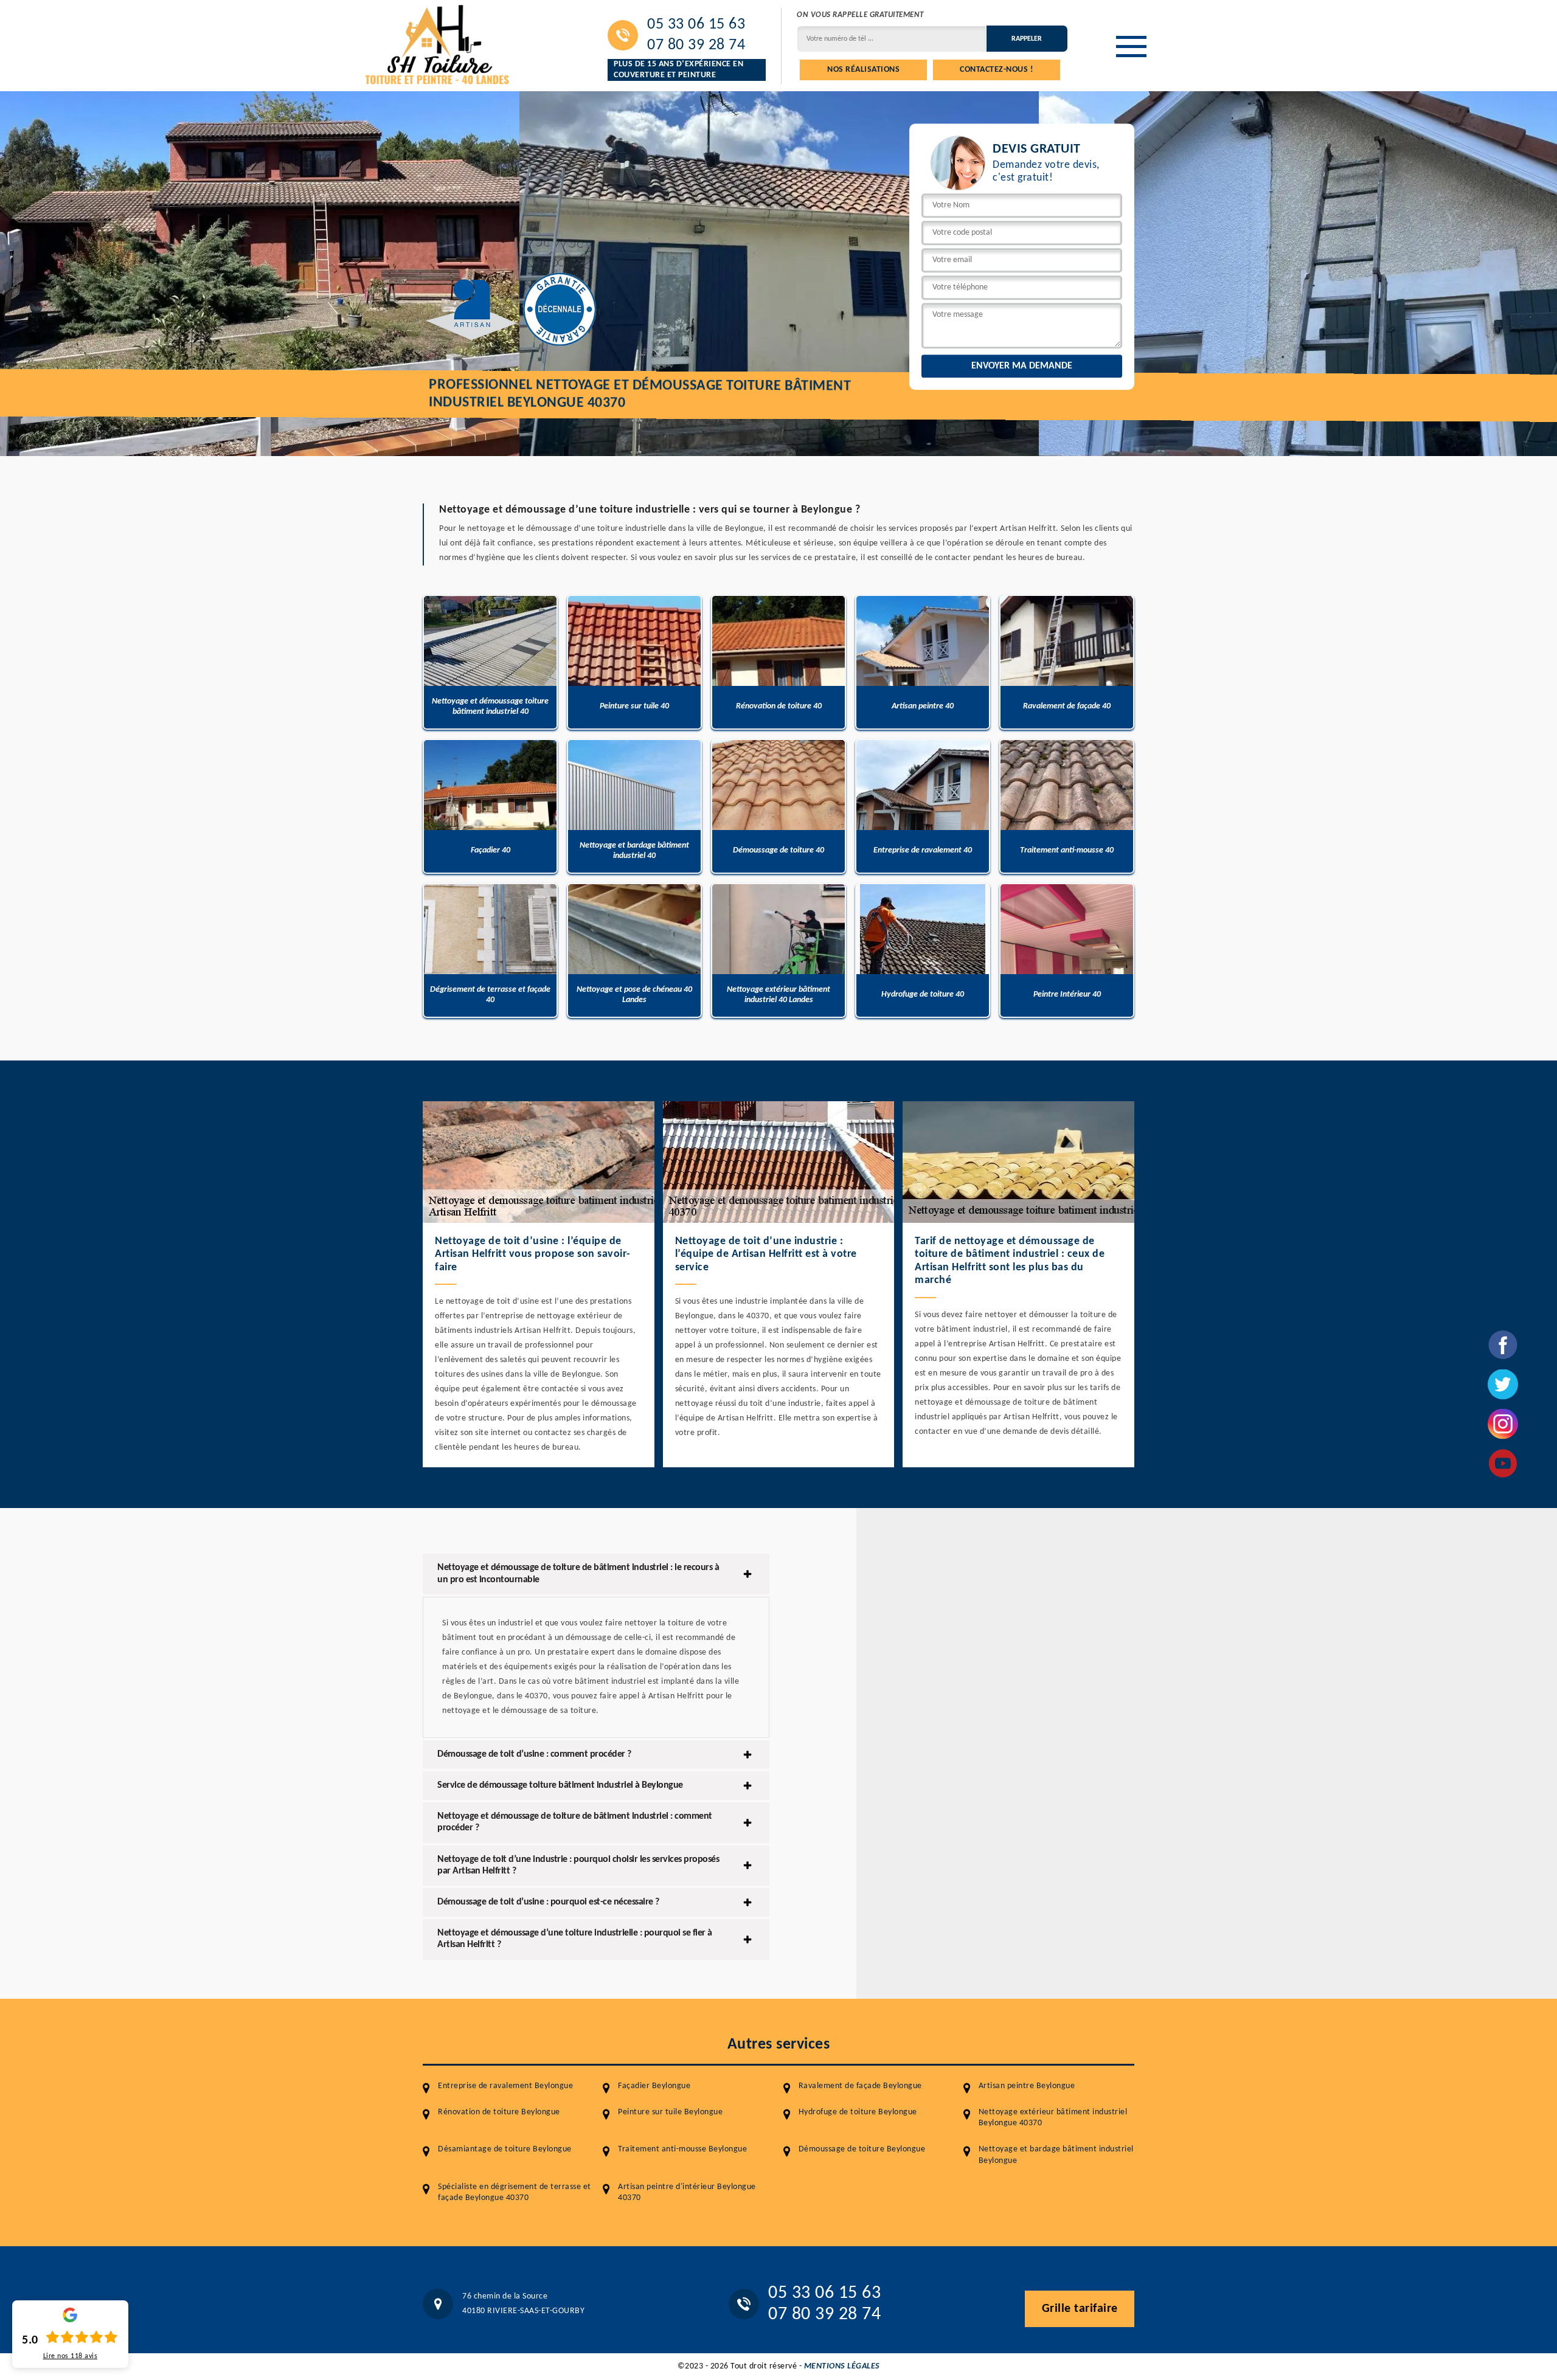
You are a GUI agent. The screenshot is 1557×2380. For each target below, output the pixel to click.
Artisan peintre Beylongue (1027, 2086)
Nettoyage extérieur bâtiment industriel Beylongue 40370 (1053, 2118)
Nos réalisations (863, 70)
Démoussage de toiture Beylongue (862, 2149)
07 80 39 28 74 (696, 46)
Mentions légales (842, 2366)
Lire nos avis (71, 2356)
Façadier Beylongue (654, 2086)
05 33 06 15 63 (696, 25)
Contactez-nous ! (997, 70)
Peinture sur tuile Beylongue (670, 2112)
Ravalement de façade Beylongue (860, 2086)
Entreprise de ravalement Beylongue (505, 2086)
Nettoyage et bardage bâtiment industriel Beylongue (1056, 2155)
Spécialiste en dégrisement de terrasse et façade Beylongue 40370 (515, 2192)
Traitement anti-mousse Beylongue (682, 2149)
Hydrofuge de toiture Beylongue (858, 2112)
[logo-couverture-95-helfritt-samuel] (438, 43)
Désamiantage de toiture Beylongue (505, 2149)
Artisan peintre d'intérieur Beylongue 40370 (687, 2192)
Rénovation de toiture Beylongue (499, 2112)
